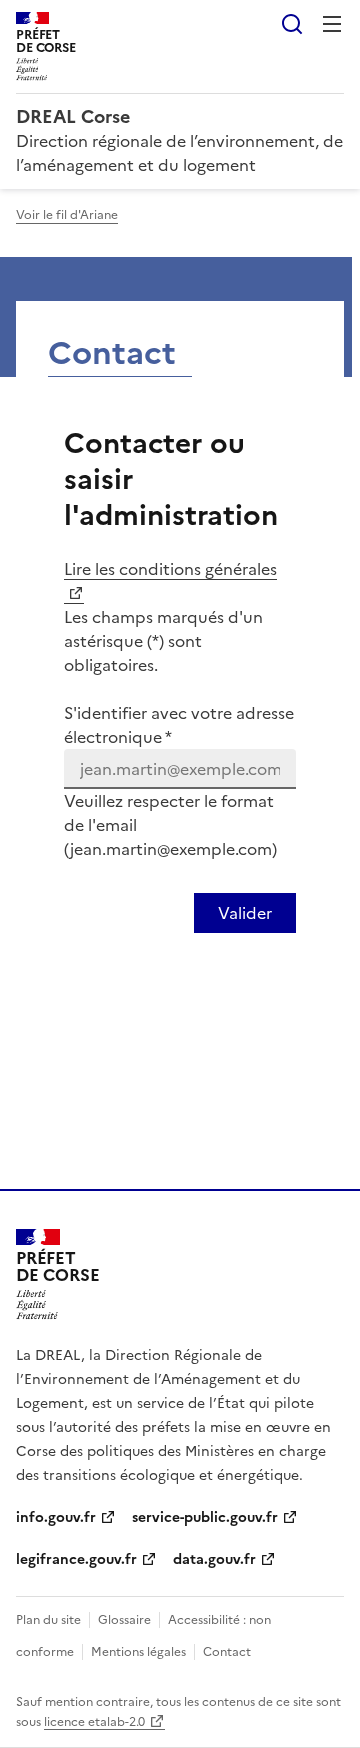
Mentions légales (138, 1652)
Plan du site (48, 1620)
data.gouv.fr (214, 1559)
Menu (332, 24)
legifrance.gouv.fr (76, 1559)
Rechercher (292, 24)
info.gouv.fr (56, 1517)
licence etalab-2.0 (94, 1722)
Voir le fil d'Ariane (67, 215)
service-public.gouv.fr (205, 1517)
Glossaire (124, 1620)
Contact (227, 1652)
